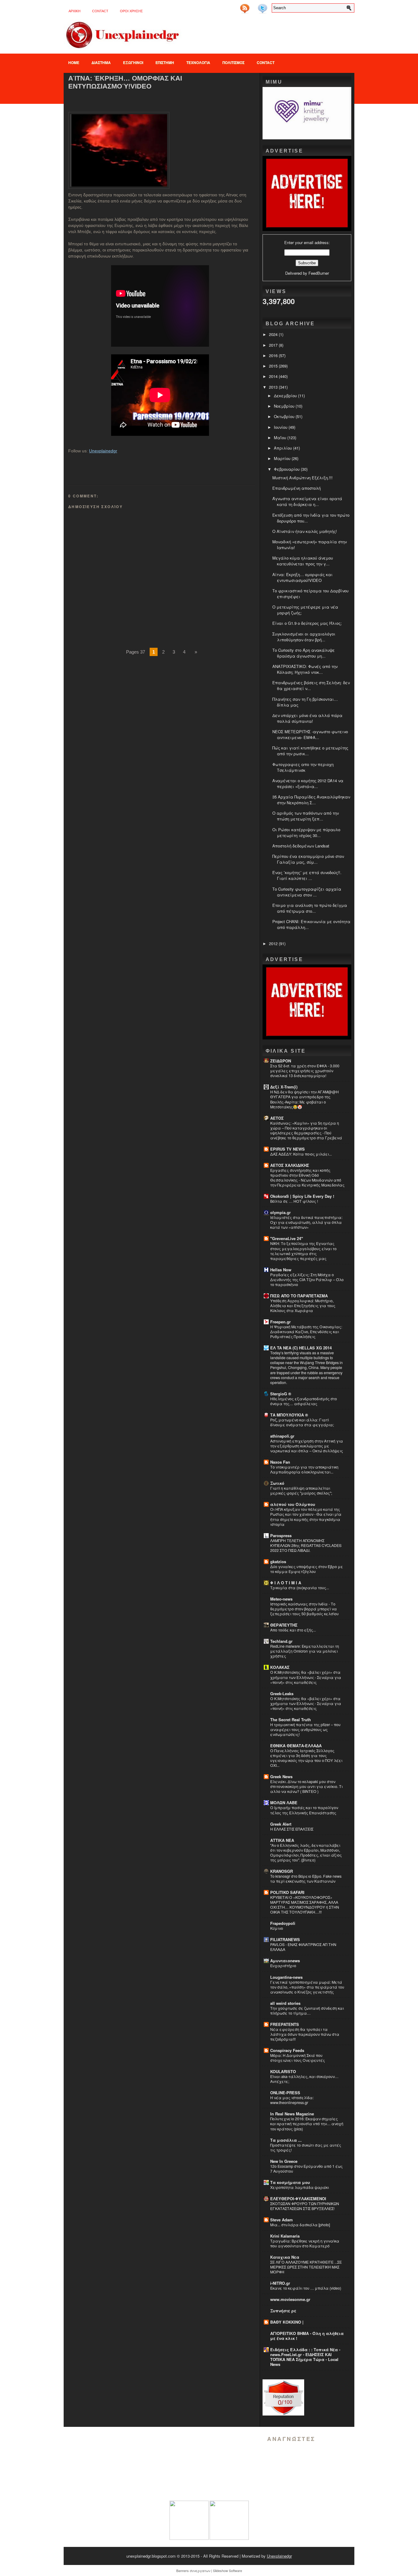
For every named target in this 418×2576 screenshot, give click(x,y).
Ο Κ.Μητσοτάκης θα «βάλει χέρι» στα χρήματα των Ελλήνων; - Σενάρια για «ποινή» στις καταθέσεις (306, 1677)
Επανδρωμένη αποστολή (297, 488)
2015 (274, 366)
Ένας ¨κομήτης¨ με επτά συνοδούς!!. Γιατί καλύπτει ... (307, 875)
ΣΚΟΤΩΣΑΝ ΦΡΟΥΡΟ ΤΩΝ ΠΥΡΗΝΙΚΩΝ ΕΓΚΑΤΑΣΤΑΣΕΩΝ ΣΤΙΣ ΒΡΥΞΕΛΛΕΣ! (305, 2206)
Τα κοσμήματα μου (290, 2182)
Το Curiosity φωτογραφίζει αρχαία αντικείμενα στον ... (307, 892)
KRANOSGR (282, 1871)
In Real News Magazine (292, 2114)
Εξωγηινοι (133, 62)
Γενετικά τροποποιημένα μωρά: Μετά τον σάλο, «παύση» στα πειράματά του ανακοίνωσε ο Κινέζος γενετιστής (307, 1987)
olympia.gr (280, 1212)
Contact (100, 11)
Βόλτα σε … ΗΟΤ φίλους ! (294, 1201)
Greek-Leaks (282, 1693)
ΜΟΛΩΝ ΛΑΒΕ (284, 1803)
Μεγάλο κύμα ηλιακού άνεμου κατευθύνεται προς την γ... (303, 561)
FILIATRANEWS (285, 1939)
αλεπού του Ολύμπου (293, 1504)
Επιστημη (165, 62)
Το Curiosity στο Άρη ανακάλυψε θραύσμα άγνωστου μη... (304, 653)
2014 (274, 376)
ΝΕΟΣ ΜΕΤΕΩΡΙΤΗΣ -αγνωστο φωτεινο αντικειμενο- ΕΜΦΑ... (310, 734)
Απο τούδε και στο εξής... (293, 1630)
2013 (274, 387)
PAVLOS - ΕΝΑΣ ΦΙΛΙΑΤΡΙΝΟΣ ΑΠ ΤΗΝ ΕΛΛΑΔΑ (303, 1947)
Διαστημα (101, 62)
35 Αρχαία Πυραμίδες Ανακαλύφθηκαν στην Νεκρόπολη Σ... (311, 800)
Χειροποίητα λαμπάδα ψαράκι (300, 2187)
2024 (274, 334)
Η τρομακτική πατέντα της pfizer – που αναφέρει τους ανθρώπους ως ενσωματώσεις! (305, 1729)
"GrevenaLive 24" (287, 1238)
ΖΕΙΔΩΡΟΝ (281, 1061)
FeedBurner (319, 273)
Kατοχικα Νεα (285, 2257)
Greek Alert (281, 1824)
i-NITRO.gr (280, 2283)
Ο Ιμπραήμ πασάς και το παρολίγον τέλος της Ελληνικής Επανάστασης (304, 1810)
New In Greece (284, 2161)
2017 (274, 345)
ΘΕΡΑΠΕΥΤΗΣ (284, 1625)
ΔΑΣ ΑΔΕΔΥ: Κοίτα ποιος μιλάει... (301, 1154)
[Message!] (254, 6)
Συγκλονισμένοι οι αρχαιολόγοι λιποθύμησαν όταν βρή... (304, 637)
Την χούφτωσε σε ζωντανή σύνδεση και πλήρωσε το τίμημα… (307, 2011)
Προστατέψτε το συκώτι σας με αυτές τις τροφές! (306, 2148)
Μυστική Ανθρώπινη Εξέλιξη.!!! (302, 478)
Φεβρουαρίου (287, 469)
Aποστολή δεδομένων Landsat (301, 846)
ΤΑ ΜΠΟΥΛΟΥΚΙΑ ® (289, 1415)
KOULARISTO (283, 2071)
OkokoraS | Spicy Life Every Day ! (302, 1196)
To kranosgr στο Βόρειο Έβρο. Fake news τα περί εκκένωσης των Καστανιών (306, 1879)
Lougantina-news (286, 1977)
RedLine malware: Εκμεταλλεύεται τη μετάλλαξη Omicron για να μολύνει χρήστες (305, 1651)
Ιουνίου (281, 427)
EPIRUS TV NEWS (287, 1149)
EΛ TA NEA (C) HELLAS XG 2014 (301, 1348)
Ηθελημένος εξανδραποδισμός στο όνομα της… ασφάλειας (304, 1401)
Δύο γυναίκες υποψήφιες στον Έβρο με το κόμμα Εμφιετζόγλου (307, 1569)
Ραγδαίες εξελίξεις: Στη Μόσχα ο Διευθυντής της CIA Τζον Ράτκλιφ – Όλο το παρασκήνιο (307, 1280)
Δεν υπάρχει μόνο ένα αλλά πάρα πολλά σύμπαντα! (307, 718)
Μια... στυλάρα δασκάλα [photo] (300, 2225)
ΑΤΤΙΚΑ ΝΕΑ (282, 1840)
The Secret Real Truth (291, 1720)
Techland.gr (281, 1641)
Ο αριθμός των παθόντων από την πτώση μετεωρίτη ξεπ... (306, 816)
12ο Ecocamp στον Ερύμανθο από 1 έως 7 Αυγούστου (306, 2169)
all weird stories (285, 2003)
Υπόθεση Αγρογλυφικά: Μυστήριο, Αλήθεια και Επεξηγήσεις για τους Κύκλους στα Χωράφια (303, 1306)
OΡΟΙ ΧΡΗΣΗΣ (131, 11)
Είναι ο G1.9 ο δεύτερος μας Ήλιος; (307, 623)
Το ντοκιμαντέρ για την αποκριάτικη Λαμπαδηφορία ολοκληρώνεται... (304, 1469)
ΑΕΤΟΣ (277, 1118)
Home (74, 62)
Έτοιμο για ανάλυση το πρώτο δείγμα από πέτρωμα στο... (310, 908)
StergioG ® (281, 1394)
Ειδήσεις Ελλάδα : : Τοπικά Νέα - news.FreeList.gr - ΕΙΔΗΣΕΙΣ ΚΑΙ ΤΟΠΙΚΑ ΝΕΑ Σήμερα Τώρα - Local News (305, 2357)
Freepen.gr (280, 1322)
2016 (274, 355)
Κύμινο (277, 1928)
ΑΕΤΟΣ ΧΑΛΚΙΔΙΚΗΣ (290, 1165)
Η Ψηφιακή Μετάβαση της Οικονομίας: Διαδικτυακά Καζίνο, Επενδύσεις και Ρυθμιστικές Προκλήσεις (306, 1332)
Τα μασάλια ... (286, 2140)
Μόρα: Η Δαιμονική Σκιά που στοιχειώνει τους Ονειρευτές (298, 2058)
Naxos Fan (280, 1462)
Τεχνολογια (198, 62)
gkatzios (278, 1561)
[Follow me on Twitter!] (263, 6)
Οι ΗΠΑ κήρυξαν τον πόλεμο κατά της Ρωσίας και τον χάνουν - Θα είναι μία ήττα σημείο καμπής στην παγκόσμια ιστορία (306, 1517)
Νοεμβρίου (285, 406)
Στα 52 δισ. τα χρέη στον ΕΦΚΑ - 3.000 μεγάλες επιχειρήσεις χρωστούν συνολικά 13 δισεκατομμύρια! (305, 1071)
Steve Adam (282, 2220)
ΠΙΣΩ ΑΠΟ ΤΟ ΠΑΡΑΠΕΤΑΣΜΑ (299, 1296)
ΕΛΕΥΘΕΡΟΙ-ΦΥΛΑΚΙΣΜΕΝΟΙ (298, 2199)
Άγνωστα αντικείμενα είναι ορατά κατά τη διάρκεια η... (307, 501)
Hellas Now (281, 1270)
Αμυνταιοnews (285, 1961)
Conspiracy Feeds (287, 2050)
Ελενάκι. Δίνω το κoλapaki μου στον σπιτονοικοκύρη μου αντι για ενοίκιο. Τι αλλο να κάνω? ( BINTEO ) (306, 1786)
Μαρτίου (283, 458)
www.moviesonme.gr (290, 2299)
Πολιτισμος (233, 62)
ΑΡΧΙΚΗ (75, 11)
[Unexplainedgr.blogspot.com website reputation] (283, 2414)
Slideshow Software (228, 2570)
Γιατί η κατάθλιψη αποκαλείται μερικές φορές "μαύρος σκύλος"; (301, 1491)
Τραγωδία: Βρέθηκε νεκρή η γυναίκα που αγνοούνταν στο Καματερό (305, 2243)
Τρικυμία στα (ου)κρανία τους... (300, 1588)
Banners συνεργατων (193, 2570)
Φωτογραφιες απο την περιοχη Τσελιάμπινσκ (303, 767)
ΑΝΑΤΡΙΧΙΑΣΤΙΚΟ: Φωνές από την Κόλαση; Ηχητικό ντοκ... (305, 669)
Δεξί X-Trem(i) (284, 1087)
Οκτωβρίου (285, 416)
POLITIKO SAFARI (287, 1892)
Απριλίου (284, 448)
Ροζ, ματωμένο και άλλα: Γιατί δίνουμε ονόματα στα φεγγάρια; (302, 1422)
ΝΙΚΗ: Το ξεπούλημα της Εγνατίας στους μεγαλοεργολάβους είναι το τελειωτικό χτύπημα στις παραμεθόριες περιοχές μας (303, 1251)
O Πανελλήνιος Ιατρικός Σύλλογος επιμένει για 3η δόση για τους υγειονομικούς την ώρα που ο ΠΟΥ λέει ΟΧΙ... (306, 1758)
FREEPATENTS (285, 2024)
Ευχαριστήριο (283, 1966)
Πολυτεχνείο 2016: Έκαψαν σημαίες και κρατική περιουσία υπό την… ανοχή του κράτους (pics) (307, 2124)
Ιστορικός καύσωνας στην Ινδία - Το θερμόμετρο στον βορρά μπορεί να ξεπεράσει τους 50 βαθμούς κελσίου (304, 1609)
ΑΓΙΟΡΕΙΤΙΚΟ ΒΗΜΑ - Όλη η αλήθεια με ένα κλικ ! (307, 2336)
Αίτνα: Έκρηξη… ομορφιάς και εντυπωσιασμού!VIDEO (125, 82)
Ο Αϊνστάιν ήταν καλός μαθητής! (305, 531)
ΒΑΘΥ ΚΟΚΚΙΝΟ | (287, 2322)
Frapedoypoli (283, 1923)
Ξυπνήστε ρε (283, 2311)
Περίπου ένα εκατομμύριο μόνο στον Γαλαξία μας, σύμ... (308, 859)
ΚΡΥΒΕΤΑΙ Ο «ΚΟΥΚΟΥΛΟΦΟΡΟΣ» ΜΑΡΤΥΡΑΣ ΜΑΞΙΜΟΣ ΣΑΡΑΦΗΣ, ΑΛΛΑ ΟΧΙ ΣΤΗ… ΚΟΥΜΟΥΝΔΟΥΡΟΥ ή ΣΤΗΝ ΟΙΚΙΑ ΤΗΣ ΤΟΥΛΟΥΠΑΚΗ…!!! (305, 1905)
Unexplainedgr (103, 451)
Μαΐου (281, 438)
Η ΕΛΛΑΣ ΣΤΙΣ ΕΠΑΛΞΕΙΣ (292, 1829)
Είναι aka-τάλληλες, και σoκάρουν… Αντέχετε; (304, 2079)
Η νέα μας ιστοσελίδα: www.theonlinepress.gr (292, 2100)
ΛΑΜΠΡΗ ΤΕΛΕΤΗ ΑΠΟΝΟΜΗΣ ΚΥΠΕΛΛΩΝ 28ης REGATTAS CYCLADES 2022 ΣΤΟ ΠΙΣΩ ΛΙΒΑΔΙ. (306, 1545)
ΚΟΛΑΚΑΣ (280, 1667)
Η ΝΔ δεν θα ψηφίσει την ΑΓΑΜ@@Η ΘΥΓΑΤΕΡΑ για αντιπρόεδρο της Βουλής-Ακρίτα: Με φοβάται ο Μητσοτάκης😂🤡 (304, 1099)
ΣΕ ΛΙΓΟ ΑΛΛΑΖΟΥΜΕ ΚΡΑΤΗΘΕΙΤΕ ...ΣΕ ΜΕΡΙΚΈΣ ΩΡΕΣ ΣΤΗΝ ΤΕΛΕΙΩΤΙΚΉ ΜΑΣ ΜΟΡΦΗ (306, 2267)
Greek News (281, 1776)
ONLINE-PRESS (285, 2093)
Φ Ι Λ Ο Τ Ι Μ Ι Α (286, 1583)
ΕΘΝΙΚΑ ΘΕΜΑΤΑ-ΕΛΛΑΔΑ (296, 1746)
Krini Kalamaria (285, 2236)
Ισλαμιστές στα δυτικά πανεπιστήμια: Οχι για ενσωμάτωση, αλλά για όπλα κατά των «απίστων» (306, 1222)
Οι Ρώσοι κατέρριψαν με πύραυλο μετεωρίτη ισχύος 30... (306, 832)
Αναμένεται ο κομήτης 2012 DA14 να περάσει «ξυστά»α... (308, 783)
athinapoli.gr (282, 1436)
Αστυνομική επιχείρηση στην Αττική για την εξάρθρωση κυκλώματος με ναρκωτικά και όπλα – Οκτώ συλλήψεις (307, 1446)
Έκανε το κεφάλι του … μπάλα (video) (306, 2288)
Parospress (281, 1535)
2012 (274, 943)
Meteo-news (281, 1599)
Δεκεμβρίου (286, 396)
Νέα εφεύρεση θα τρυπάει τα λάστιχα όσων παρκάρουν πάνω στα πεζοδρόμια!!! (305, 2034)
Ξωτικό (277, 1483)
